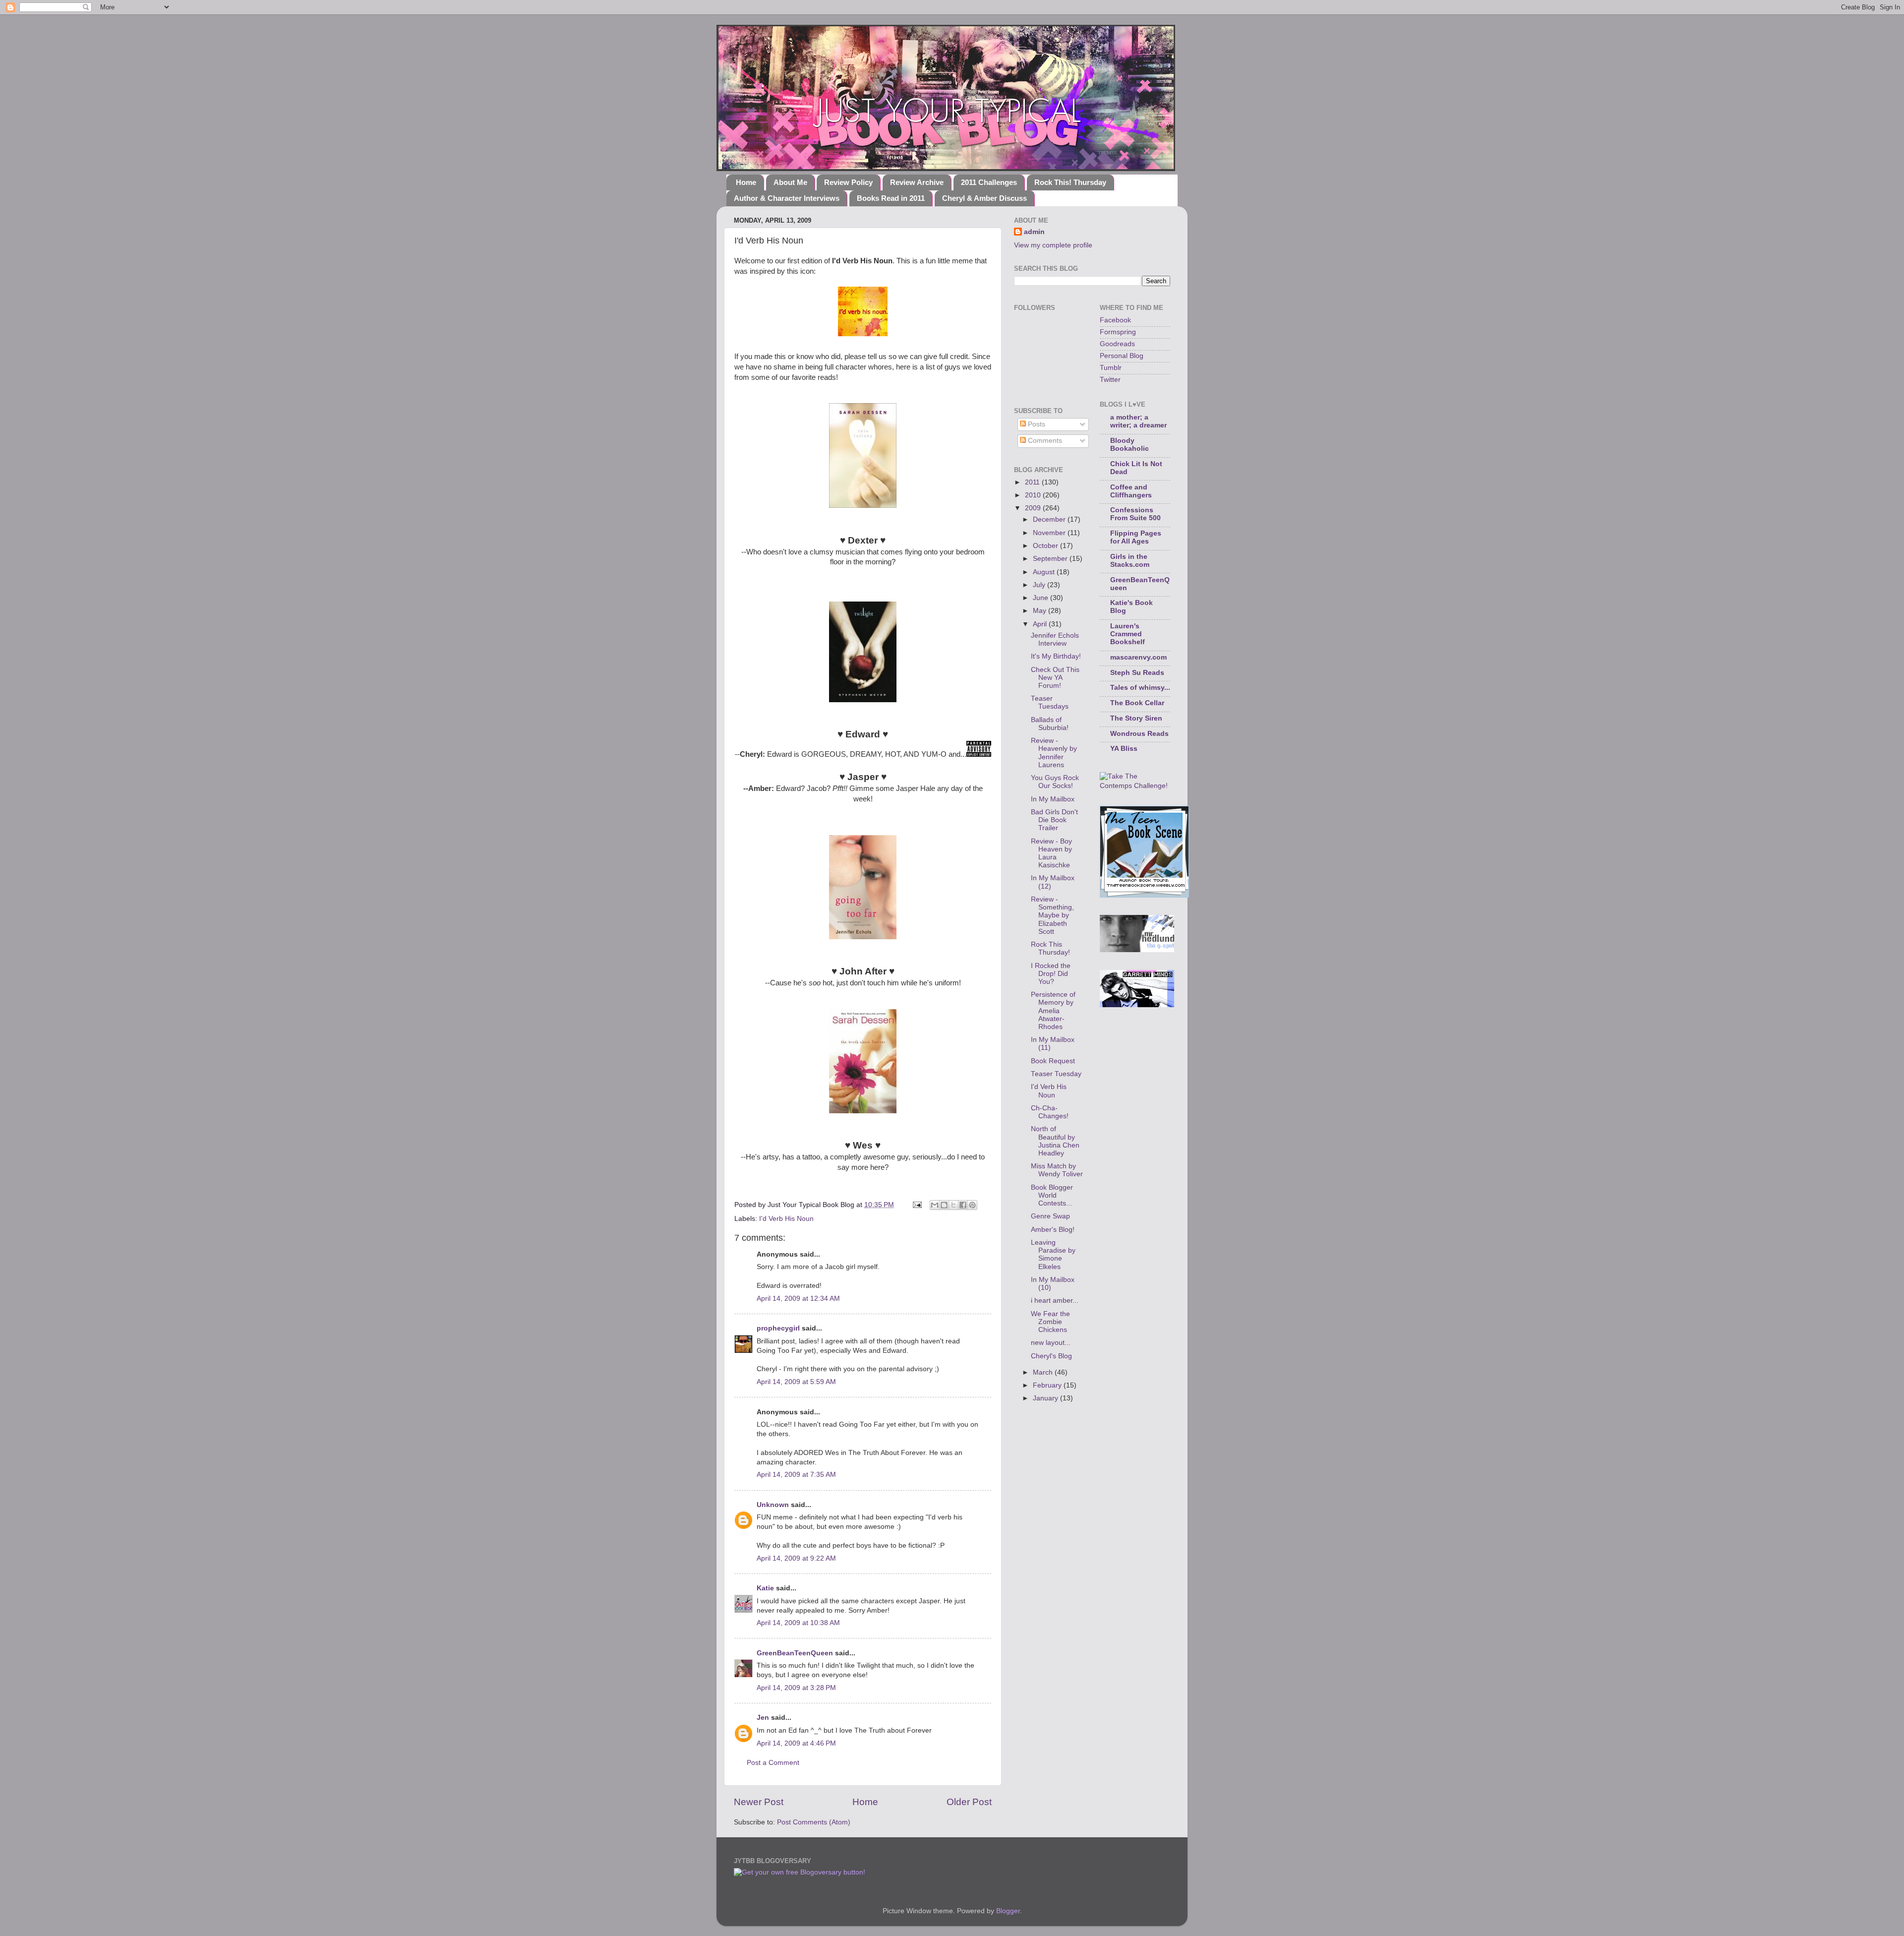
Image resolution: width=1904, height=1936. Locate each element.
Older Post (969, 1802)
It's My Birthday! (1056, 656)
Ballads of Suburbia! (1050, 724)
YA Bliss (1124, 749)
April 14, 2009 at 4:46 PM (796, 1743)
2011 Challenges (989, 182)
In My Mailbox (1053, 799)
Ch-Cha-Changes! (1050, 1112)
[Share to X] (953, 1205)
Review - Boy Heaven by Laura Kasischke (1051, 853)
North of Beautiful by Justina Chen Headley (1055, 1141)
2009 (1034, 508)
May (1041, 611)
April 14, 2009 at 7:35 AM (796, 1475)
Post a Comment (773, 1763)
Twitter (1110, 380)
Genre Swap (1050, 1216)
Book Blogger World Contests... (1052, 1195)
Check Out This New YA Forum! (1055, 678)
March (1044, 1372)
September (1051, 559)
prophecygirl (778, 1328)
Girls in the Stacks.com (1130, 561)
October (1046, 546)
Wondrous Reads (1139, 734)
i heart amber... (1055, 1301)
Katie (765, 1588)
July (1040, 585)
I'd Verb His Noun (786, 1219)
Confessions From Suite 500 (1135, 514)
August (1045, 572)
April (1041, 624)
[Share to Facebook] (963, 1205)
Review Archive (917, 182)
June (1041, 598)
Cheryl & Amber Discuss (984, 198)
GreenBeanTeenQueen (795, 1653)
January (1046, 1398)
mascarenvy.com (1138, 657)
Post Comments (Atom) (814, 1822)
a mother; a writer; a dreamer (1138, 421)
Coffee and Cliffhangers (1131, 491)
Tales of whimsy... (1140, 688)
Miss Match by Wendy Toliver (1057, 1170)
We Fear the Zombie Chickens (1050, 1322)
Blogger (1008, 1911)
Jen (763, 1718)
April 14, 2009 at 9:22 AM (796, 1558)
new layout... (1051, 1343)
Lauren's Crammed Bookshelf (1128, 634)
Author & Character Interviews (787, 198)
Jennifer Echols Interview (1055, 639)
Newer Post (759, 1802)
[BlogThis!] (944, 1205)
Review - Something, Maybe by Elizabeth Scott (1052, 915)
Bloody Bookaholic (1130, 445)
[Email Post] (917, 1205)
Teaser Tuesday (1056, 1074)
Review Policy (848, 182)
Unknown (773, 1505)
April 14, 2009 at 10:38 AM (798, 1623)
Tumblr (1111, 368)
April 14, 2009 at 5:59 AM (796, 1382)
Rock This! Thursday (1070, 182)
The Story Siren (1136, 718)
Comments (1044, 441)
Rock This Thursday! (1050, 948)
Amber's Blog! (1053, 1230)
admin (1034, 232)
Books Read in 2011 (891, 198)
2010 (1034, 495)
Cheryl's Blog (1051, 1356)
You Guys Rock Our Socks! (1055, 782)
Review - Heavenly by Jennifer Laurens (1054, 753)
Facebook (1115, 320)
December (1050, 519)
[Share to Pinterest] (972, 1205)
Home (746, 182)
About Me (790, 182)
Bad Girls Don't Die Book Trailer (1054, 820)
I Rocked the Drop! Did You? (1051, 974)
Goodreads (1117, 344)
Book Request (1053, 1061)
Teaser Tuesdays (1050, 702)
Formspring (1118, 332)
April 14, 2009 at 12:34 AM (798, 1299)
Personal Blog (1122, 356)
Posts (1036, 424)
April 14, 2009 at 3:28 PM (796, 1688)
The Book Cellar (1137, 703)
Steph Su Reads (1137, 673)
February (1048, 1385)
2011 (1033, 482)
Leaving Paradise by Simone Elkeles (1053, 1255)
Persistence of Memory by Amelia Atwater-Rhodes (1053, 1011)
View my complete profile (1053, 245)
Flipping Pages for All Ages (1136, 537)
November (1050, 533)
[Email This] (935, 1205)
